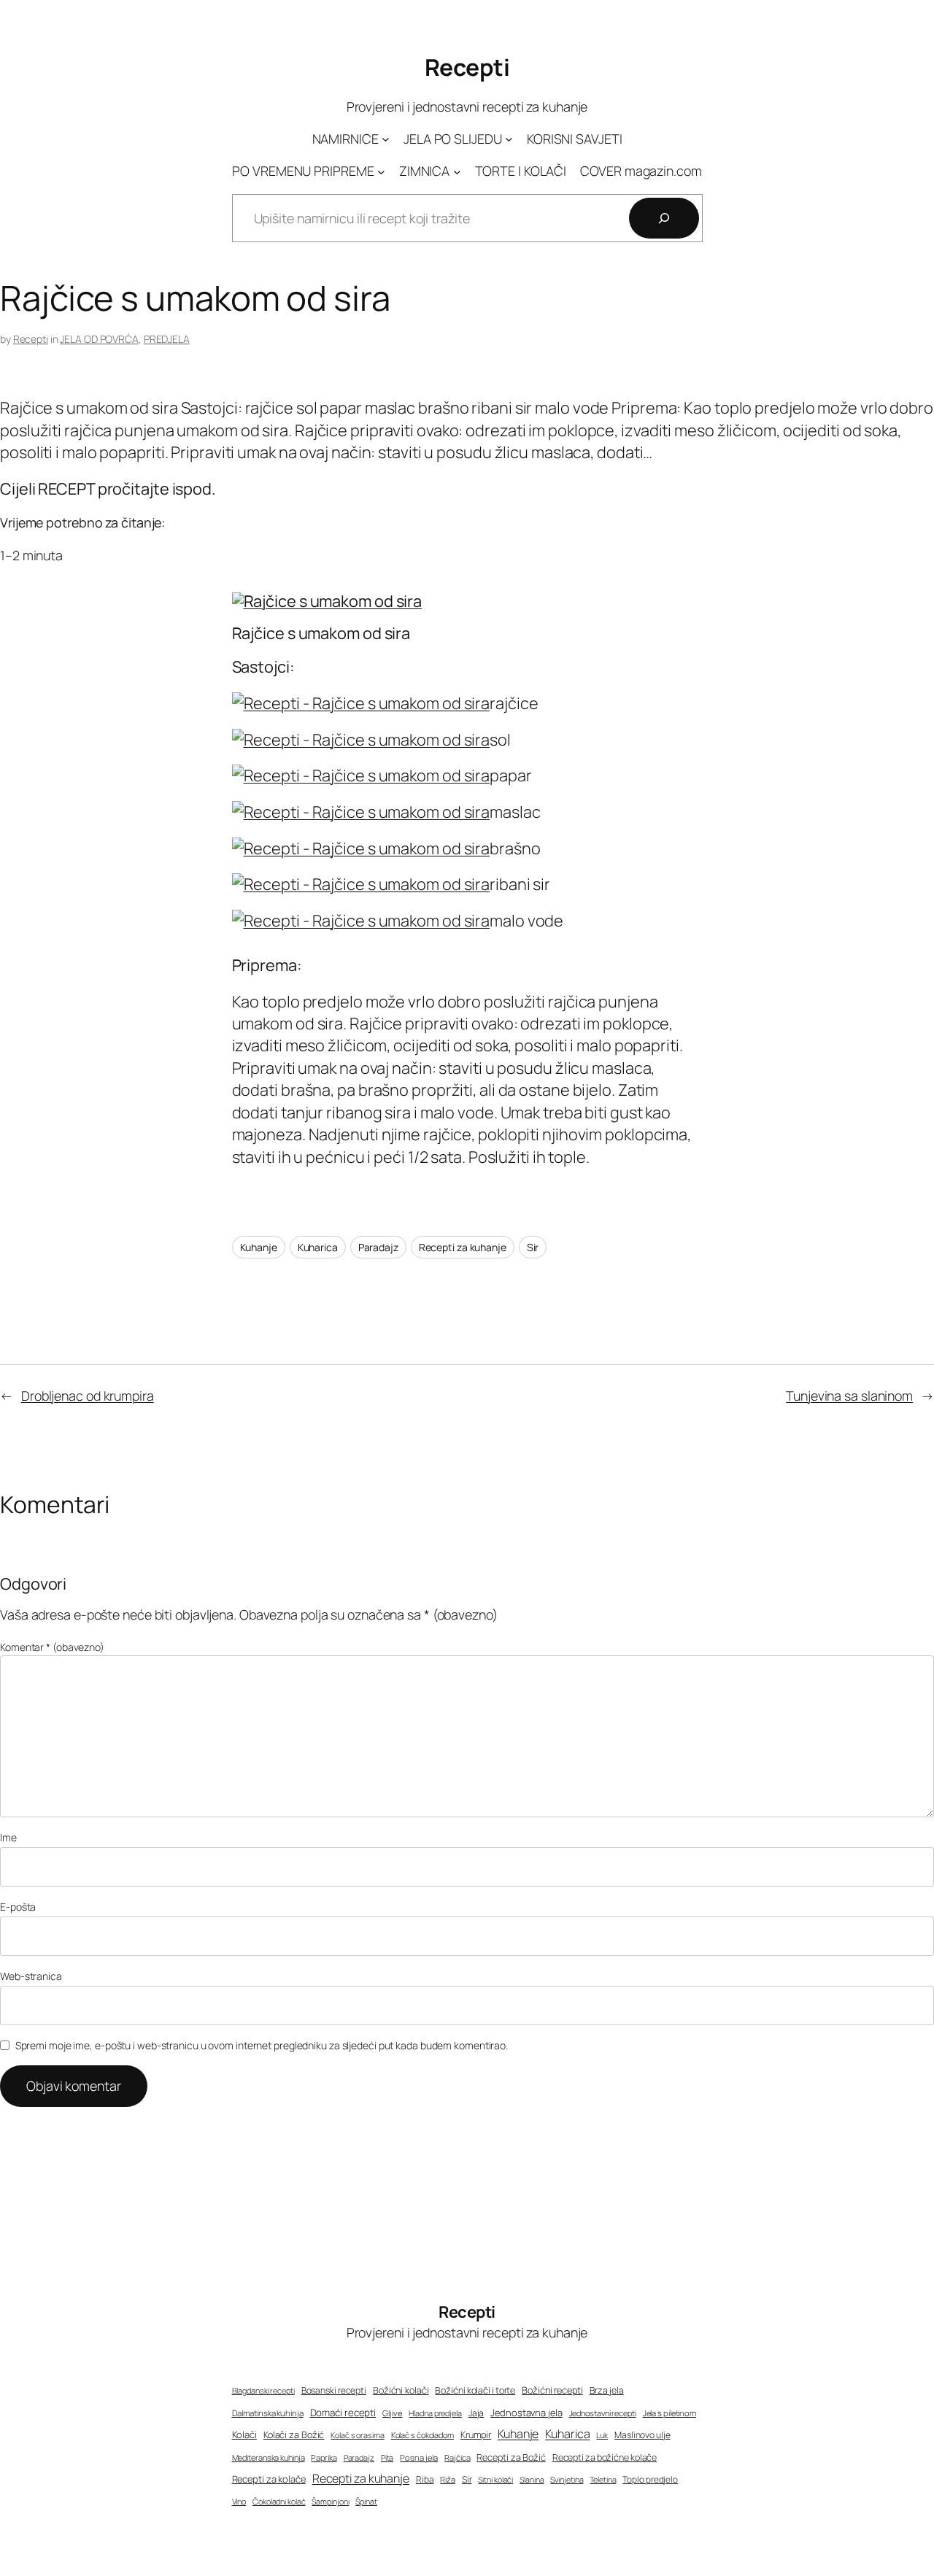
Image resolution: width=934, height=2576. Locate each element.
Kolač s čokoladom (422, 2435)
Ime (8, 1837)
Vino (239, 2501)
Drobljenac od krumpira (88, 1396)
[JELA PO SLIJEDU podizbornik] (509, 139)
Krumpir (476, 2435)
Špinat (366, 2502)
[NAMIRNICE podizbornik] (386, 139)
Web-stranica (31, 1976)
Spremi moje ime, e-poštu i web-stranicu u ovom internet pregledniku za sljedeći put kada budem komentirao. (262, 2045)
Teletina (603, 2479)
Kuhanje (259, 1247)
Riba (425, 2480)
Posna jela (419, 2457)
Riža (448, 2479)
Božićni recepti (552, 2390)
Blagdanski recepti (263, 2391)
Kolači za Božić (294, 2435)
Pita (387, 2458)
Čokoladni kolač (279, 2502)
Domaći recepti (343, 2413)
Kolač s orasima (358, 2435)
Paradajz (378, 1247)
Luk (602, 2435)
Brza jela (607, 2390)
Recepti (467, 67)
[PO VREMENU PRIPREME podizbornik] (381, 171)
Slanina (532, 2480)
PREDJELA (167, 339)
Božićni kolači (401, 2390)
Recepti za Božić (511, 2457)
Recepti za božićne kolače (605, 2457)
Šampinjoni (330, 2502)
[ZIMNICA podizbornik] (457, 171)
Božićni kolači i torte (475, 2390)
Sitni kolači (495, 2480)
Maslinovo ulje (642, 2435)
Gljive (392, 2413)
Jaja (476, 2413)
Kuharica (318, 1247)
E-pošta (18, 1907)
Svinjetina (567, 2480)
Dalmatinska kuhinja (268, 2413)
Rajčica (457, 2457)
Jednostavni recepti (603, 2413)
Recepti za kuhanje (463, 1247)
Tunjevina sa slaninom (849, 1396)
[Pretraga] (664, 218)
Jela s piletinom (669, 2413)
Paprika (324, 2457)
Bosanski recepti (334, 2391)
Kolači (244, 2434)
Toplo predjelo (650, 2480)
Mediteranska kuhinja (269, 2457)
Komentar (52, 1647)
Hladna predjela (435, 2413)
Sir (533, 1247)
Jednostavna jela (526, 2413)
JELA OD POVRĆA (99, 339)
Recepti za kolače (269, 2479)
